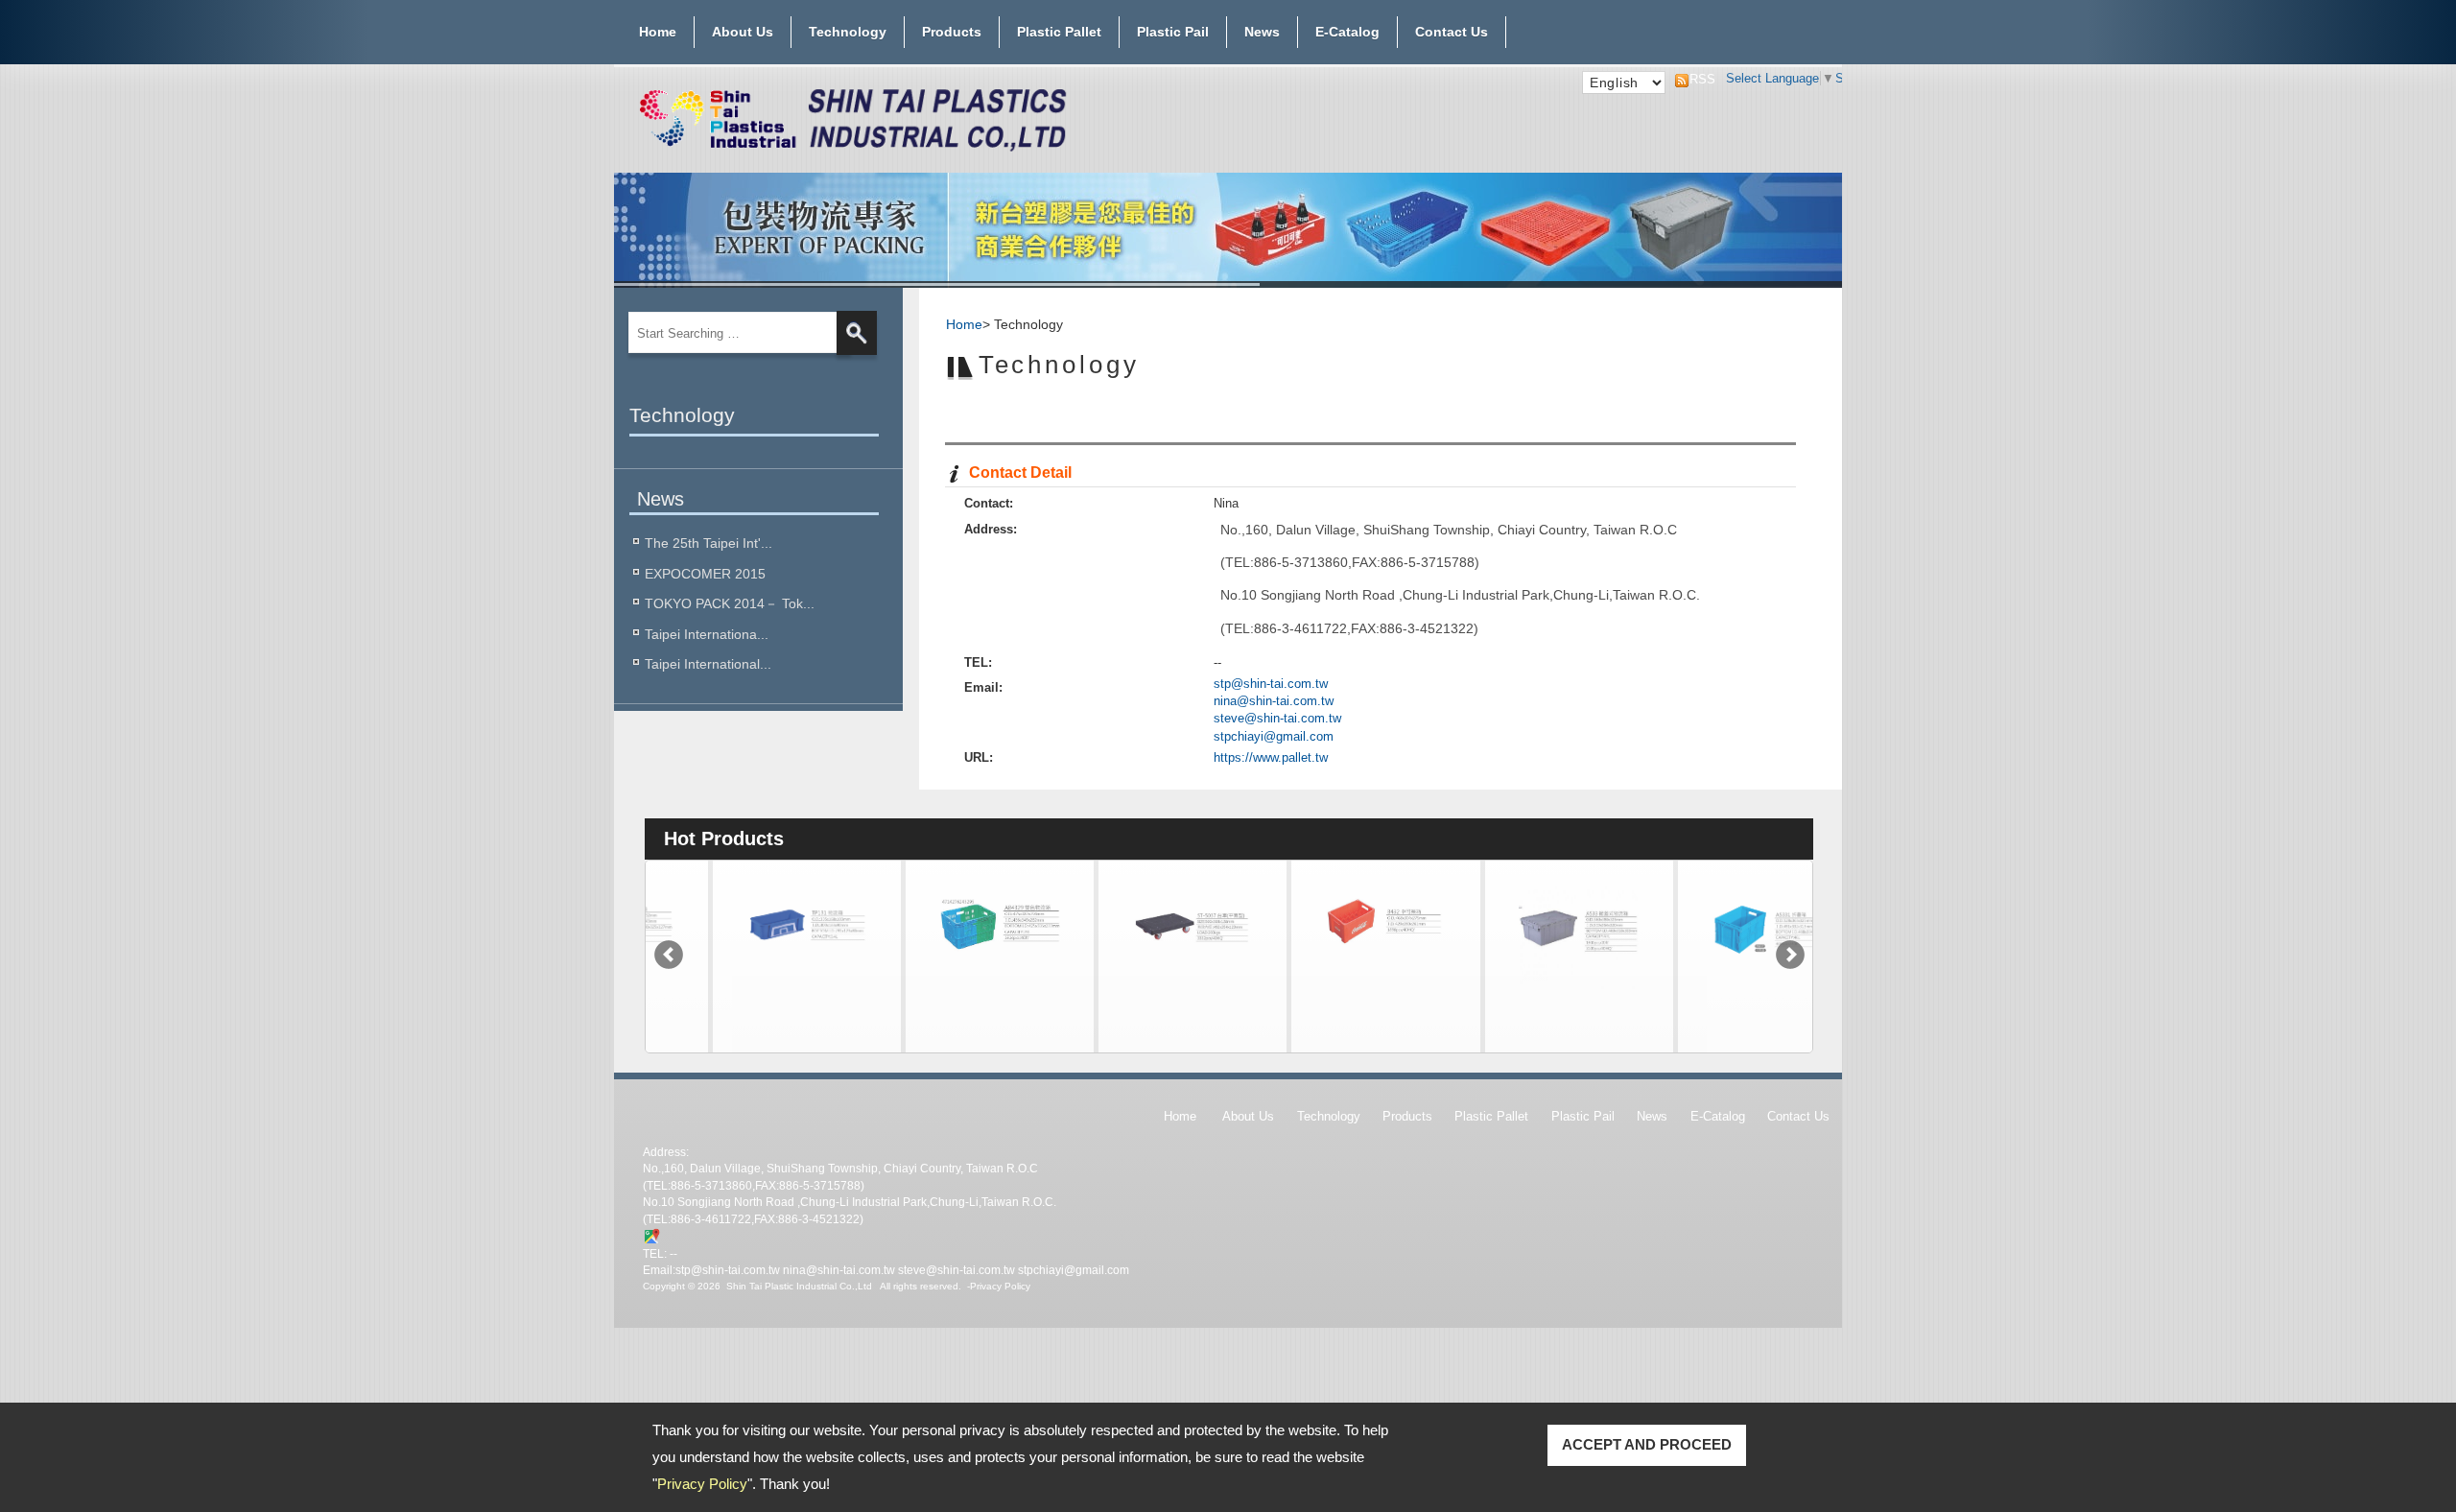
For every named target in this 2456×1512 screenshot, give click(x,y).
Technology (848, 32)
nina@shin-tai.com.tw (1274, 701)
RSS (1697, 79)
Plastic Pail (1173, 32)
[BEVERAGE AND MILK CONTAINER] (1323, 995)
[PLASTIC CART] (1131, 995)
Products (952, 32)
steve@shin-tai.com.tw (1277, 718)
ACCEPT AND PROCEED (1647, 1444)
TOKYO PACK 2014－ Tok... (730, 603)
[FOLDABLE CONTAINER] (1709, 995)
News (1262, 32)
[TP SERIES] (745, 995)
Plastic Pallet (1059, 32)
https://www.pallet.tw (1271, 757)
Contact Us (1452, 32)
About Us (743, 32)
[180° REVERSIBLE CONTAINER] (938, 995)
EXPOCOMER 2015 (705, 574)
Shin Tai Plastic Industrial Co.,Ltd (799, 1286)
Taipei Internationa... (707, 634)
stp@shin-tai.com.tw (1271, 684)
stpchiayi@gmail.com (1274, 736)
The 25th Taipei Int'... (708, 543)
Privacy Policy (702, 1484)
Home (658, 32)
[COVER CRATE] (1516, 995)
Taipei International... (708, 664)
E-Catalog (1347, 32)
